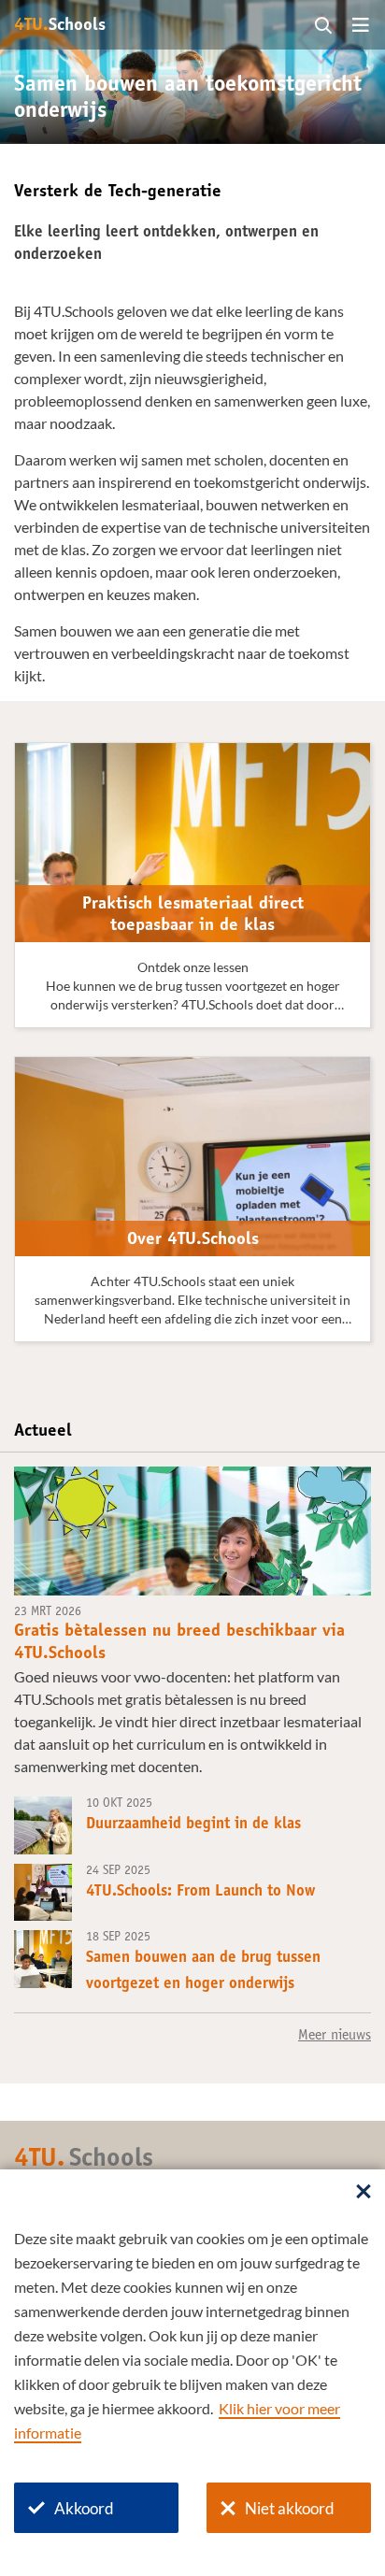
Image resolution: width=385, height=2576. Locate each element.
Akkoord (84, 2508)
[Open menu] (361, 26)
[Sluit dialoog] (364, 2193)
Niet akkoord (290, 2508)
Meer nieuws (335, 2036)
